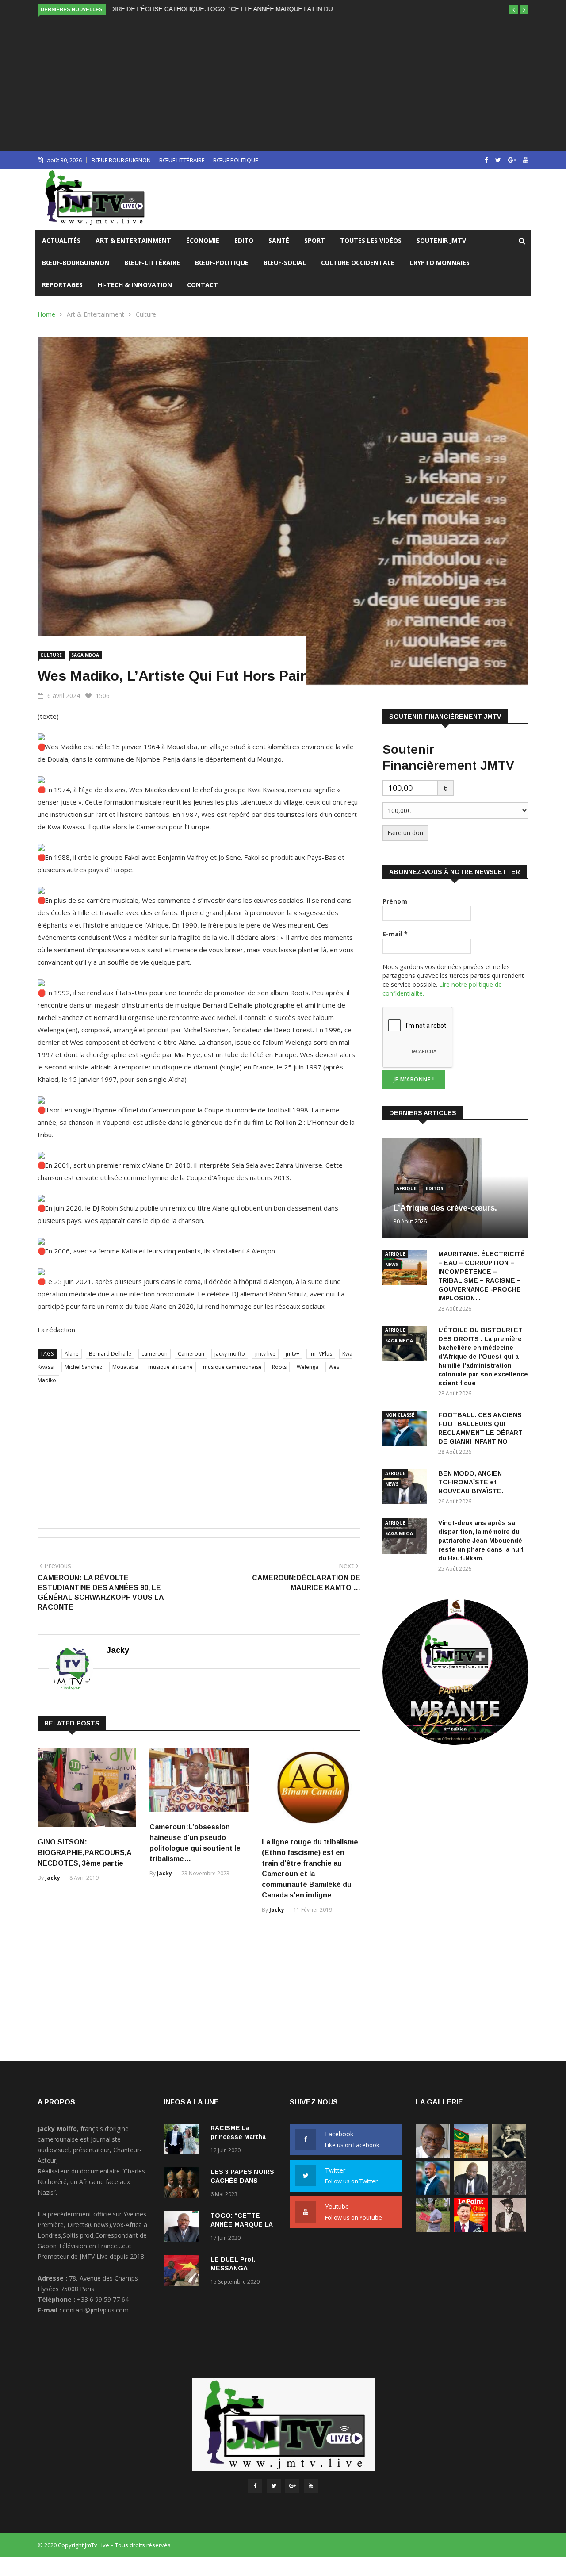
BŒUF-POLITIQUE (222, 263)
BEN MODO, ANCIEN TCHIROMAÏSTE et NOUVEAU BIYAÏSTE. (471, 1482)
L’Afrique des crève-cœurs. (445, 1208)
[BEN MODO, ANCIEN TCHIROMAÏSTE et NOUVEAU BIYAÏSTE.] (471, 2192)
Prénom (395, 901)
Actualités (61, 240)
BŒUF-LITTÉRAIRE (152, 263)
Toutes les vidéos (371, 240)
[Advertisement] (283, 83)
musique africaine (170, 1367)
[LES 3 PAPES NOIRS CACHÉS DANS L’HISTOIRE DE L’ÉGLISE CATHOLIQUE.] (184, 2184)
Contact (203, 285)
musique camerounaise (232, 1367)
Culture (146, 314)
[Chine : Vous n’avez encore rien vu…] (471, 2229)
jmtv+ (293, 1354)
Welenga (308, 1367)
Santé (279, 240)
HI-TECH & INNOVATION (135, 285)
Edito (244, 240)
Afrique (406, 1188)
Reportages (62, 285)
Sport (315, 240)
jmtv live (265, 1354)
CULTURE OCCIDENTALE (358, 263)
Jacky (118, 1650)
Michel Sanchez (83, 1367)
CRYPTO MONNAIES (440, 263)
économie (203, 240)
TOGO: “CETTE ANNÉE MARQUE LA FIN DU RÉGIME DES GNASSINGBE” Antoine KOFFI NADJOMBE (256, 9)
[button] (513, 10)
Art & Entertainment (133, 240)
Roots (279, 1367)
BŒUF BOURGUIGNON (121, 160)
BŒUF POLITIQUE (236, 160)
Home (46, 314)
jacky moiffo (230, 1354)
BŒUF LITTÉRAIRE (182, 160)
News (392, 1265)
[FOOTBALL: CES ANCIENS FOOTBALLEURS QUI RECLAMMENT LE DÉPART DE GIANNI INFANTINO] (407, 1430)
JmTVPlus (321, 1354)
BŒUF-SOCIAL (285, 263)
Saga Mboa (85, 655)
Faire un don (405, 833)
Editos (434, 1188)
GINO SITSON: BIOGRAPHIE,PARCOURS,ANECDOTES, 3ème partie (85, 1853)
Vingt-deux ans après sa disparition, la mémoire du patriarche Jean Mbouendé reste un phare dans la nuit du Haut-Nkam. (481, 1541)
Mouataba (125, 1367)
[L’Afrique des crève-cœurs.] (433, 2155)
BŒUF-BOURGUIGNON (76, 263)
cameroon (155, 1354)
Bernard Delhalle (110, 1354)
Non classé (400, 1415)
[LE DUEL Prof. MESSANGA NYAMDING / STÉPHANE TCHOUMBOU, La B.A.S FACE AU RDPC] (184, 2272)
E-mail (395, 934)
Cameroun (191, 1354)
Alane (72, 1354)
